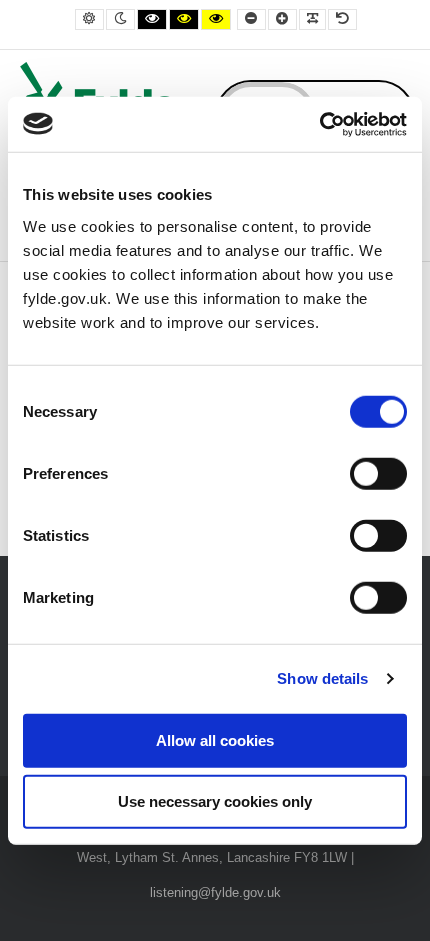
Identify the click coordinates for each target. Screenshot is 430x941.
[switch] (378, 473)
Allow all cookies (215, 739)
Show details (322, 678)
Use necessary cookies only (215, 801)
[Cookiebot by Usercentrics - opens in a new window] (319, 124)
